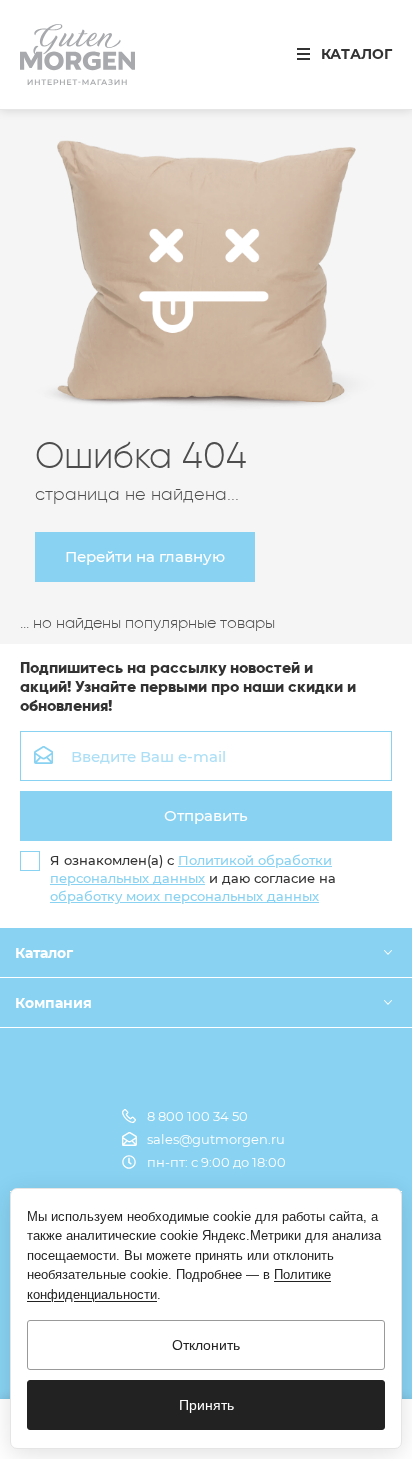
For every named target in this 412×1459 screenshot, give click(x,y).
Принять (206, 1405)
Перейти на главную (145, 556)
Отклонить (206, 1345)
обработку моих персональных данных (184, 896)
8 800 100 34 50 (197, 1116)
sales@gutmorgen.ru (216, 1139)
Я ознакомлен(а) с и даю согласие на (193, 878)
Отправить (206, 815)
